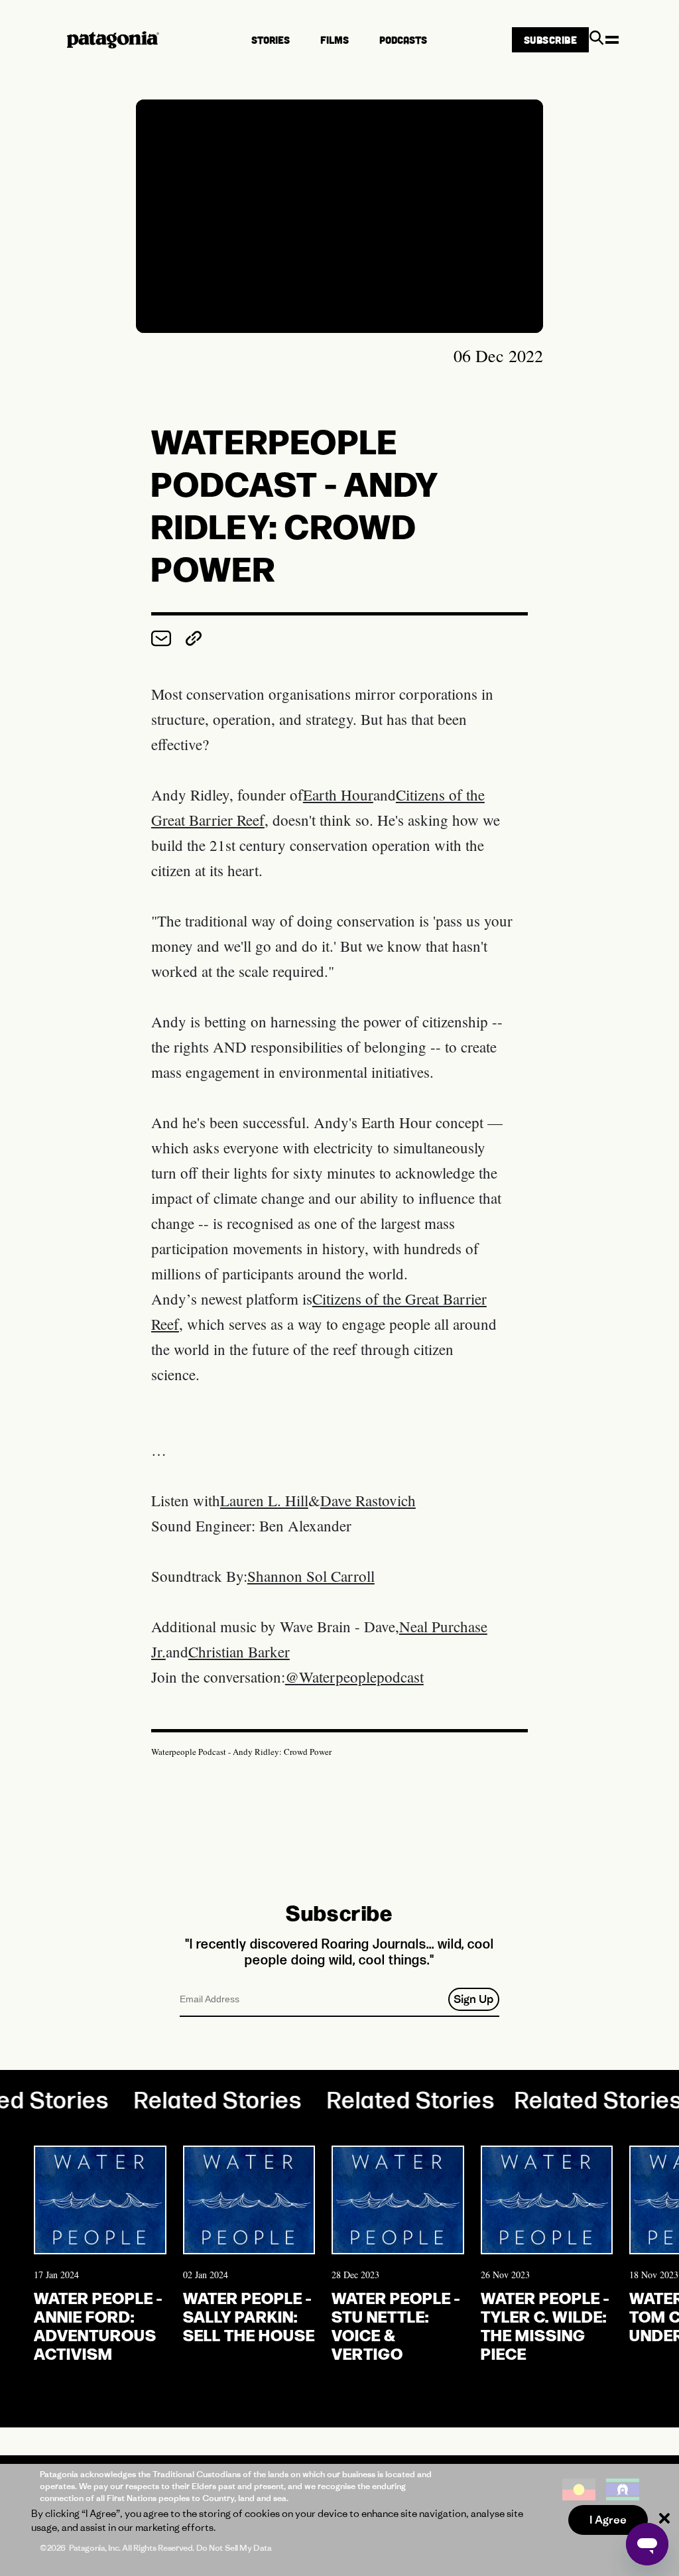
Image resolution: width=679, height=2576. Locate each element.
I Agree (608, 2520)
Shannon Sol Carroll (311, 1576)
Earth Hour (338, 795)
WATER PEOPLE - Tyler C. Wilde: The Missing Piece (545, 2325)
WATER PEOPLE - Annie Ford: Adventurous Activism (98, 2325)
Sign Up (473, 1999)
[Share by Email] (163, 642)
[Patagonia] (113, 40)
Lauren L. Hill (264, 1500)
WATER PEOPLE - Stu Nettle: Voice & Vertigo (396, 2325)
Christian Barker (239, 1651)
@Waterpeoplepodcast (354, 1677)
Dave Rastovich (368, 1500)
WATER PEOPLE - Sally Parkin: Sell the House (249, 2316)
